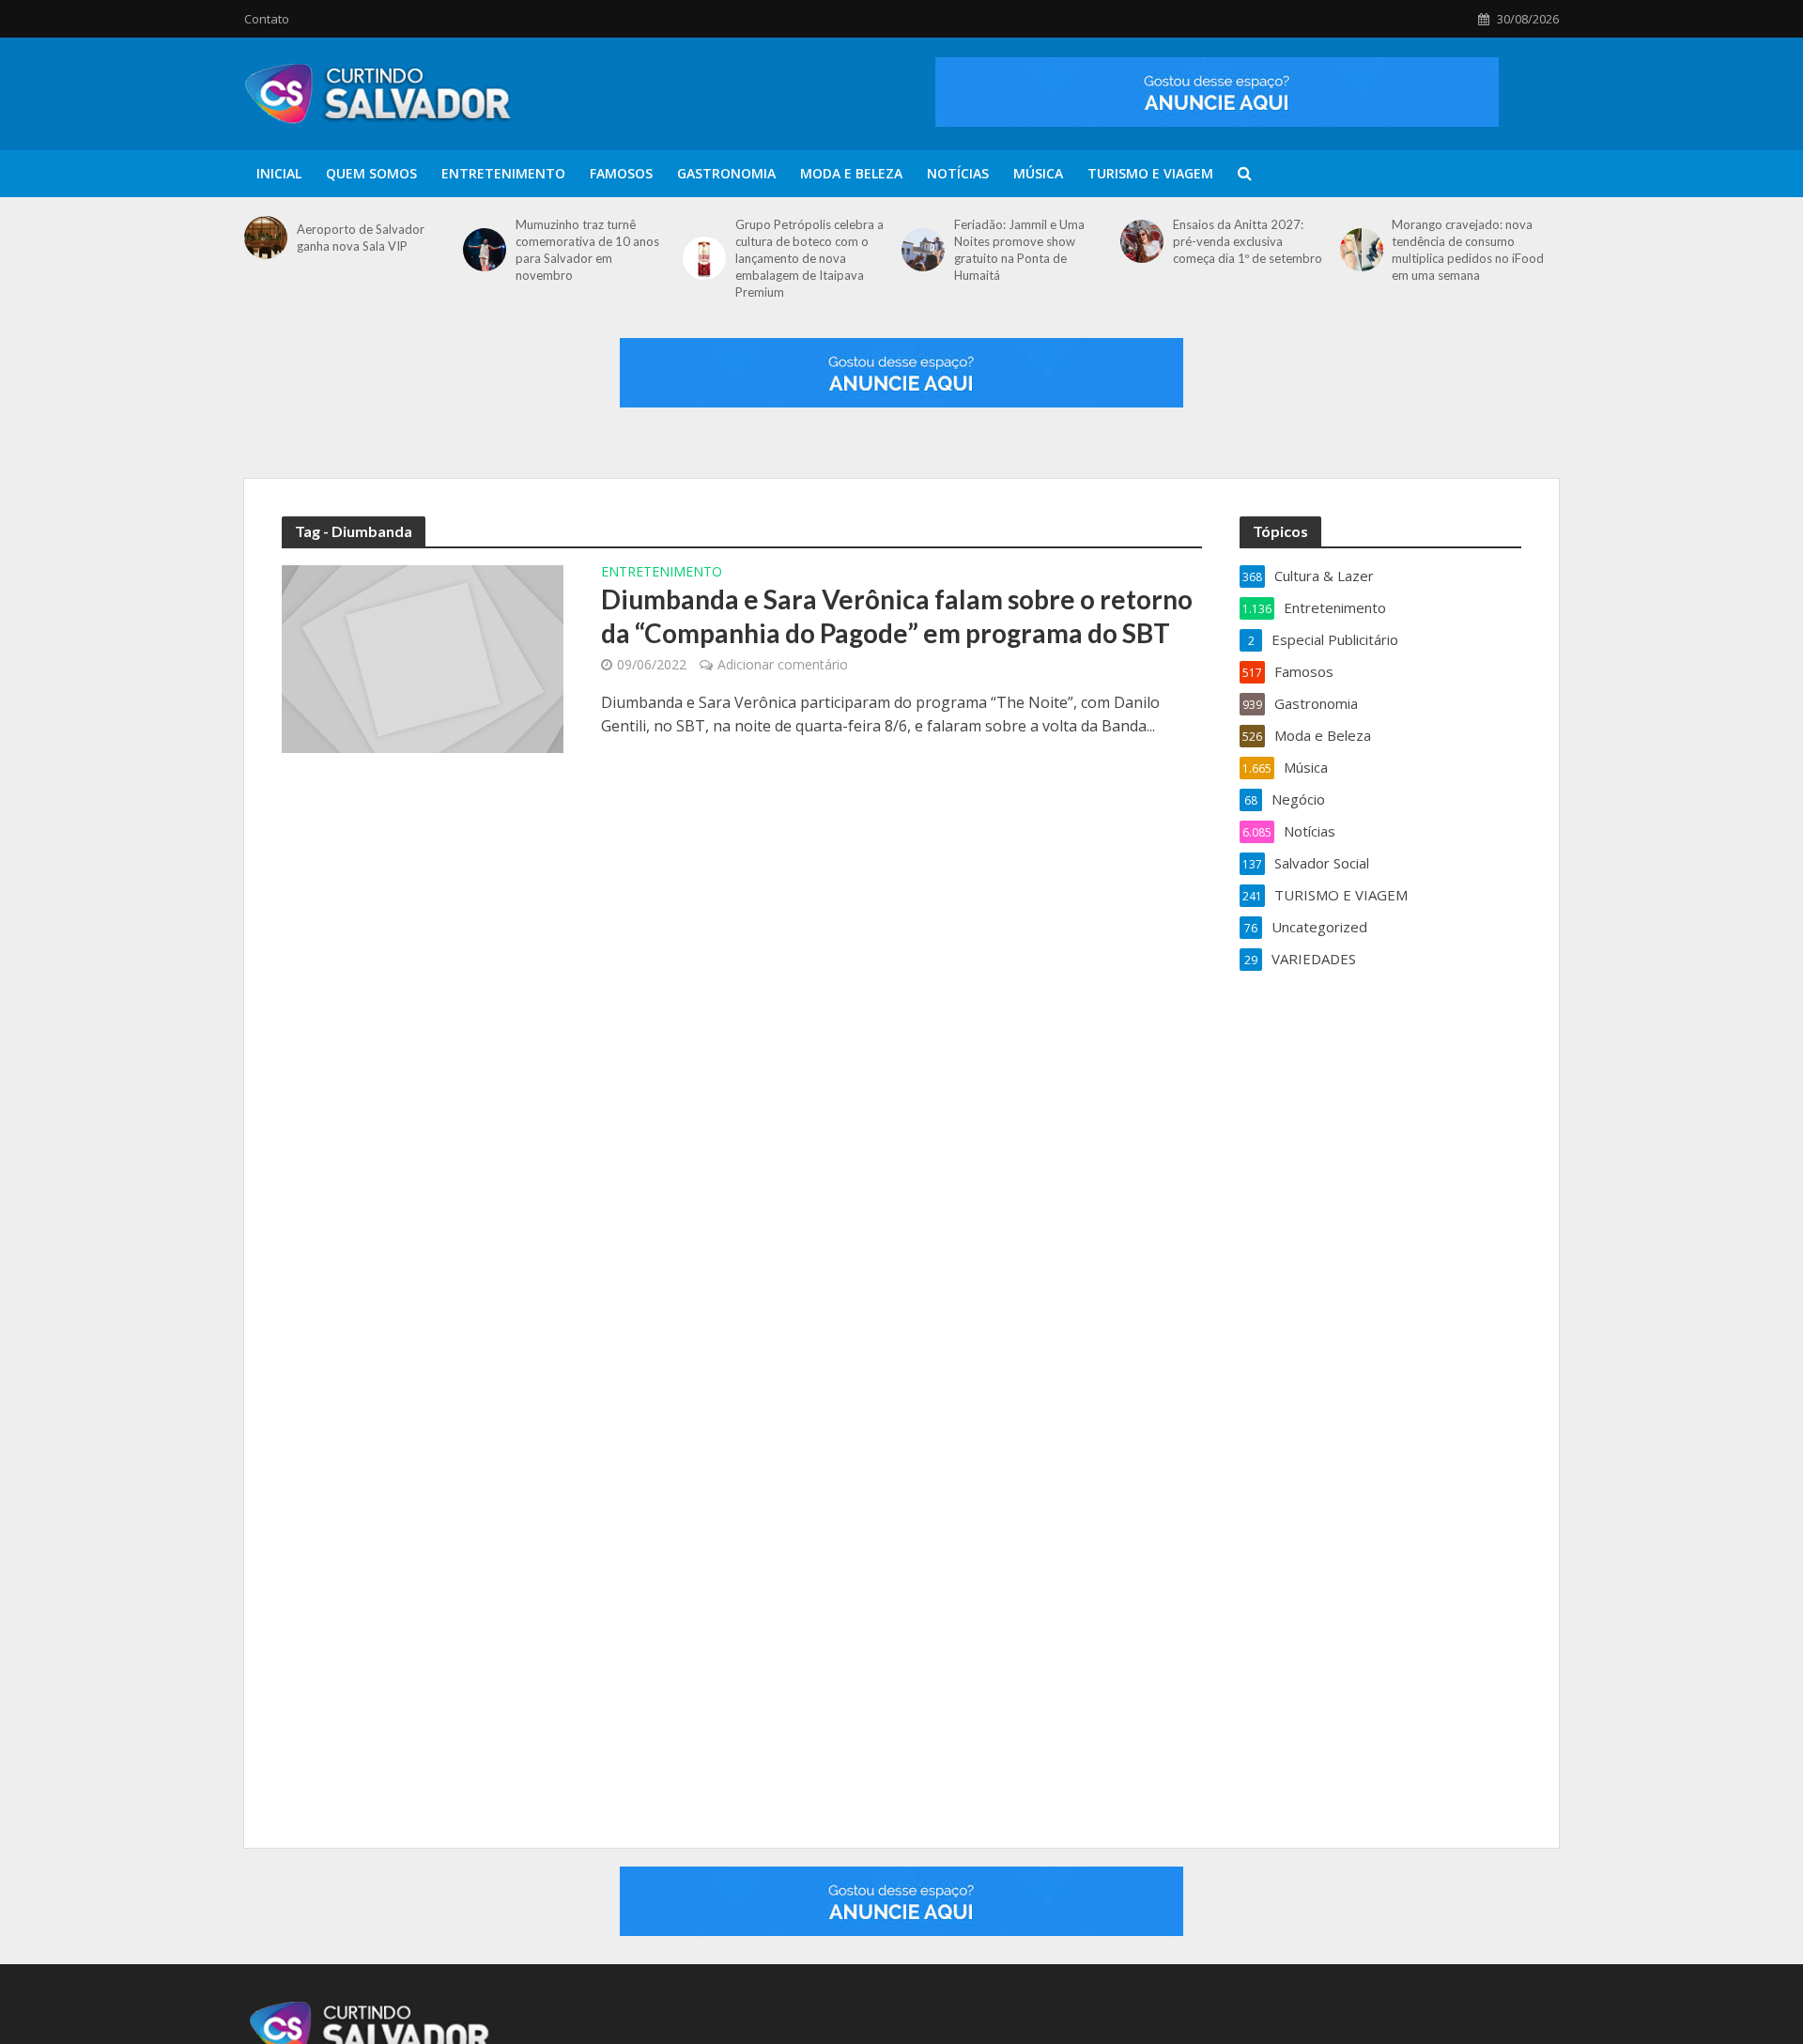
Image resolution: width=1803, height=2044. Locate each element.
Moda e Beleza (851, 173)
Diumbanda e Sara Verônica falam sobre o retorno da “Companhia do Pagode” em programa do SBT (897, 616)
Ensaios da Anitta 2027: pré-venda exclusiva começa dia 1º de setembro (1248, 241)
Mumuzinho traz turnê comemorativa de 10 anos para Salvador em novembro (587, 250)
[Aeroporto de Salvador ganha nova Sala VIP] (266, 238)
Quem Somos (371, 173)
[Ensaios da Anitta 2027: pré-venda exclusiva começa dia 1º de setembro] (1142, 241)
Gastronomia (726, 173)
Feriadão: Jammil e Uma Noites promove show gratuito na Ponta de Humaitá (1019, 250)
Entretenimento (503, 173)
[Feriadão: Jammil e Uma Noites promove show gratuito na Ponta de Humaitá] (923, 250)
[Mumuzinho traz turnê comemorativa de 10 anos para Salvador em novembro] (485, 250)
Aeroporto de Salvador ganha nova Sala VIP (361, 238)
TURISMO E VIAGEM (1150, 173)
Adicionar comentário (783, 664)
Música (1038, 173)
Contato (267, 19)
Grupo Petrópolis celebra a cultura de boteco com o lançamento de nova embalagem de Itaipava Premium (809, 258)
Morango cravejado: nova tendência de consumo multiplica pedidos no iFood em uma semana (1468, 250)
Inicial (279, 173)
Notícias (958, 173)
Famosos (621, 173)
